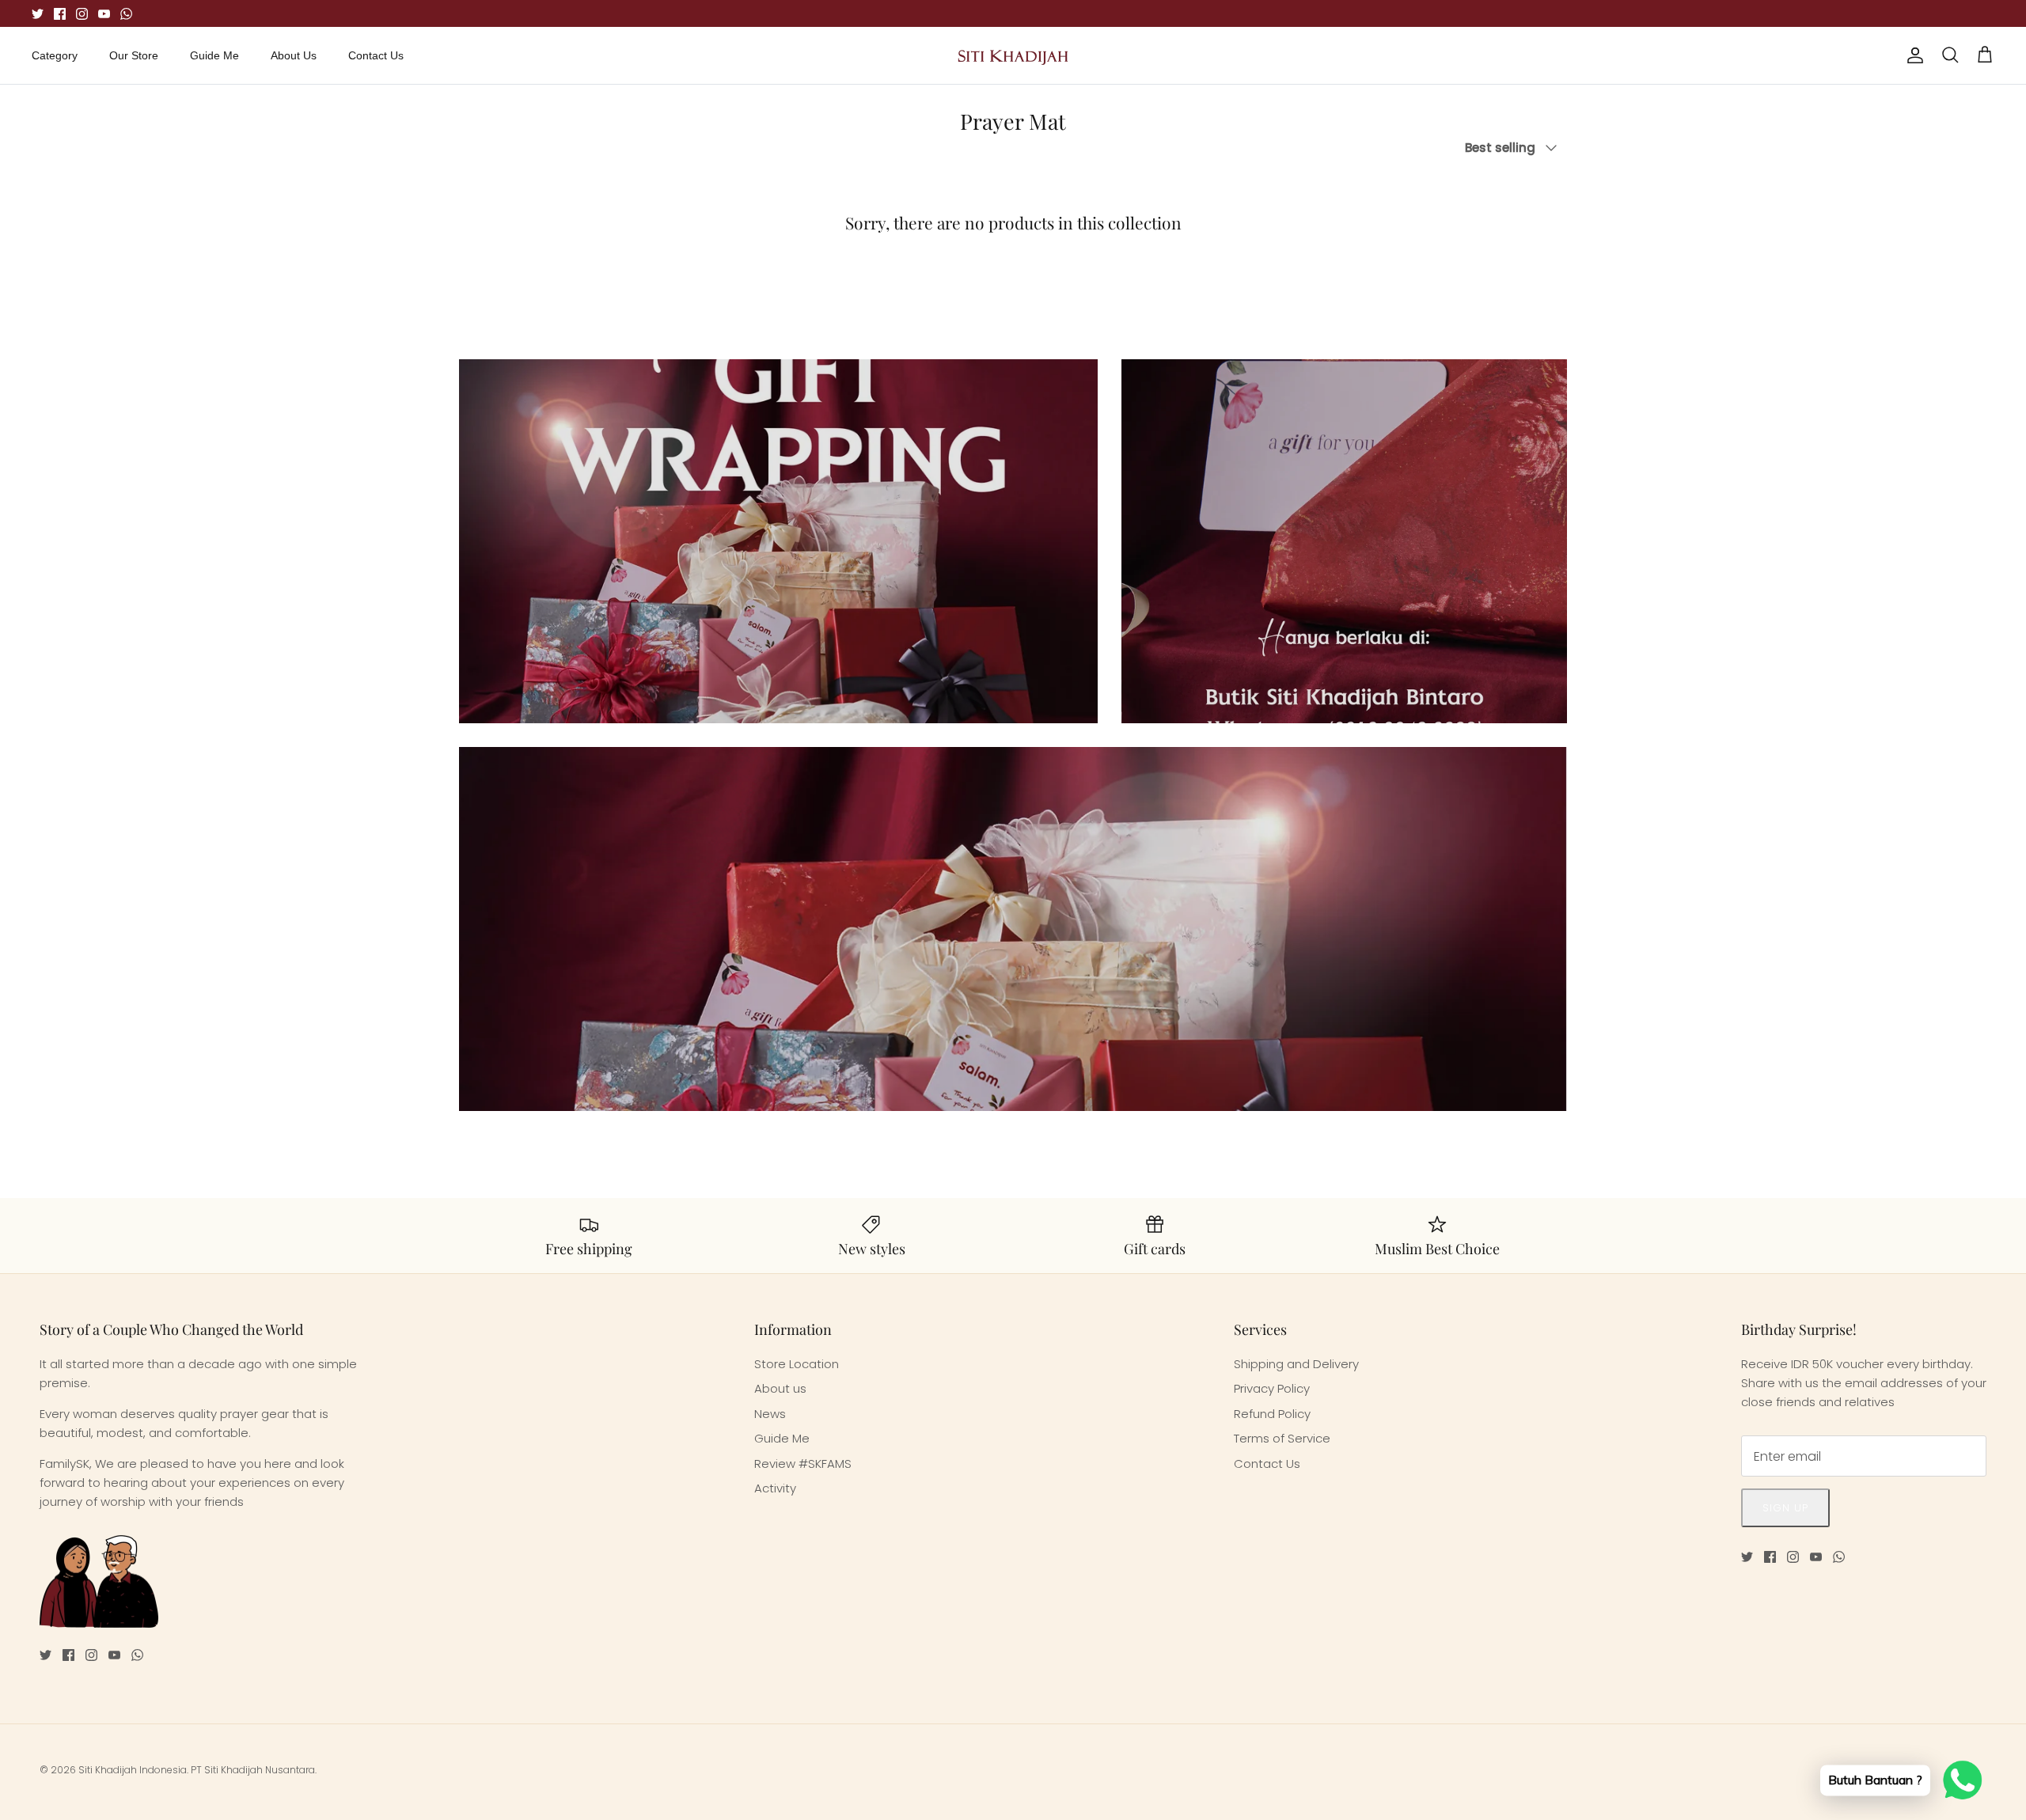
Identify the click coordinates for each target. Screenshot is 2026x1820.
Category (55, 55)
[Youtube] (104, 14)
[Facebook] (60, 14)
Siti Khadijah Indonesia (133, 1770)
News (770, 1414)
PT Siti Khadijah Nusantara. (254, 1770)
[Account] (1912, 55)
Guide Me (214, 55)
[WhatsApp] (126, 14)
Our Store (134, 55)
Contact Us (376, 55)
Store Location (797, 1364)
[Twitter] (38, 14)
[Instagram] (82, 14)
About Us (294, 55)
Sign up (1785, 1508)
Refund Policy (1272, 1414)
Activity (775, 1488)
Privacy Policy (1272, 1388)
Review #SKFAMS (803, 1464)
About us (780, 1388)
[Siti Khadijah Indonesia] (1013, 55)
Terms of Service (1282, 1438)
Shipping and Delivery (1296, 1364)
